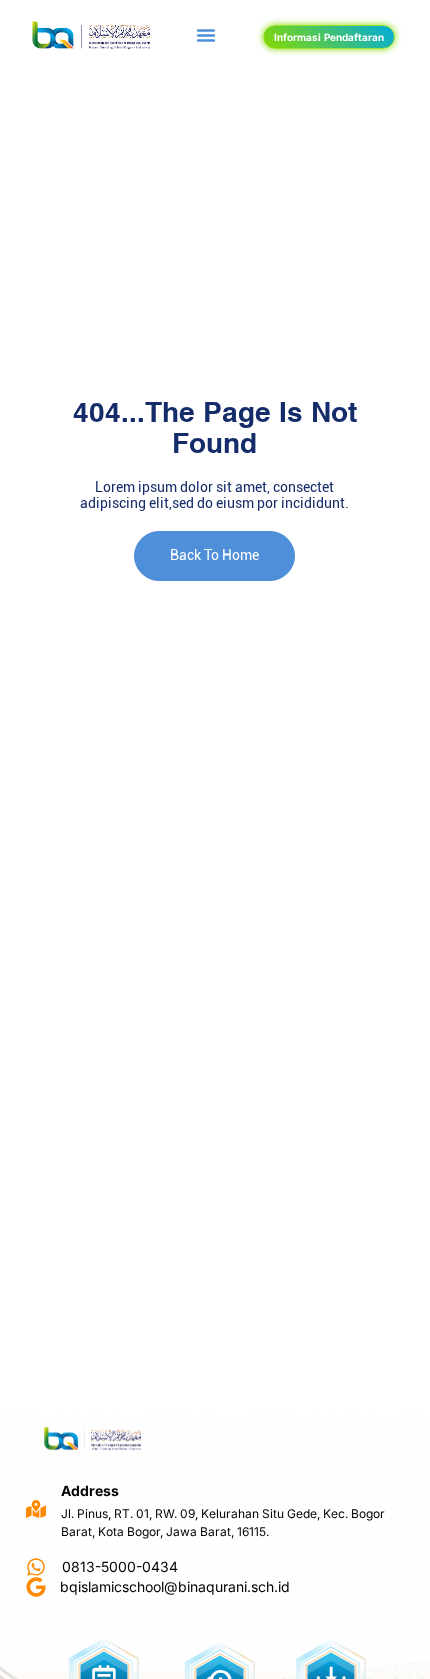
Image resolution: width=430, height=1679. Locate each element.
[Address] (36, 1509)
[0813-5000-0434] (36, 1567)
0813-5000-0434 (120, 1566)
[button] (206, 35)
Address (90, 1490)
